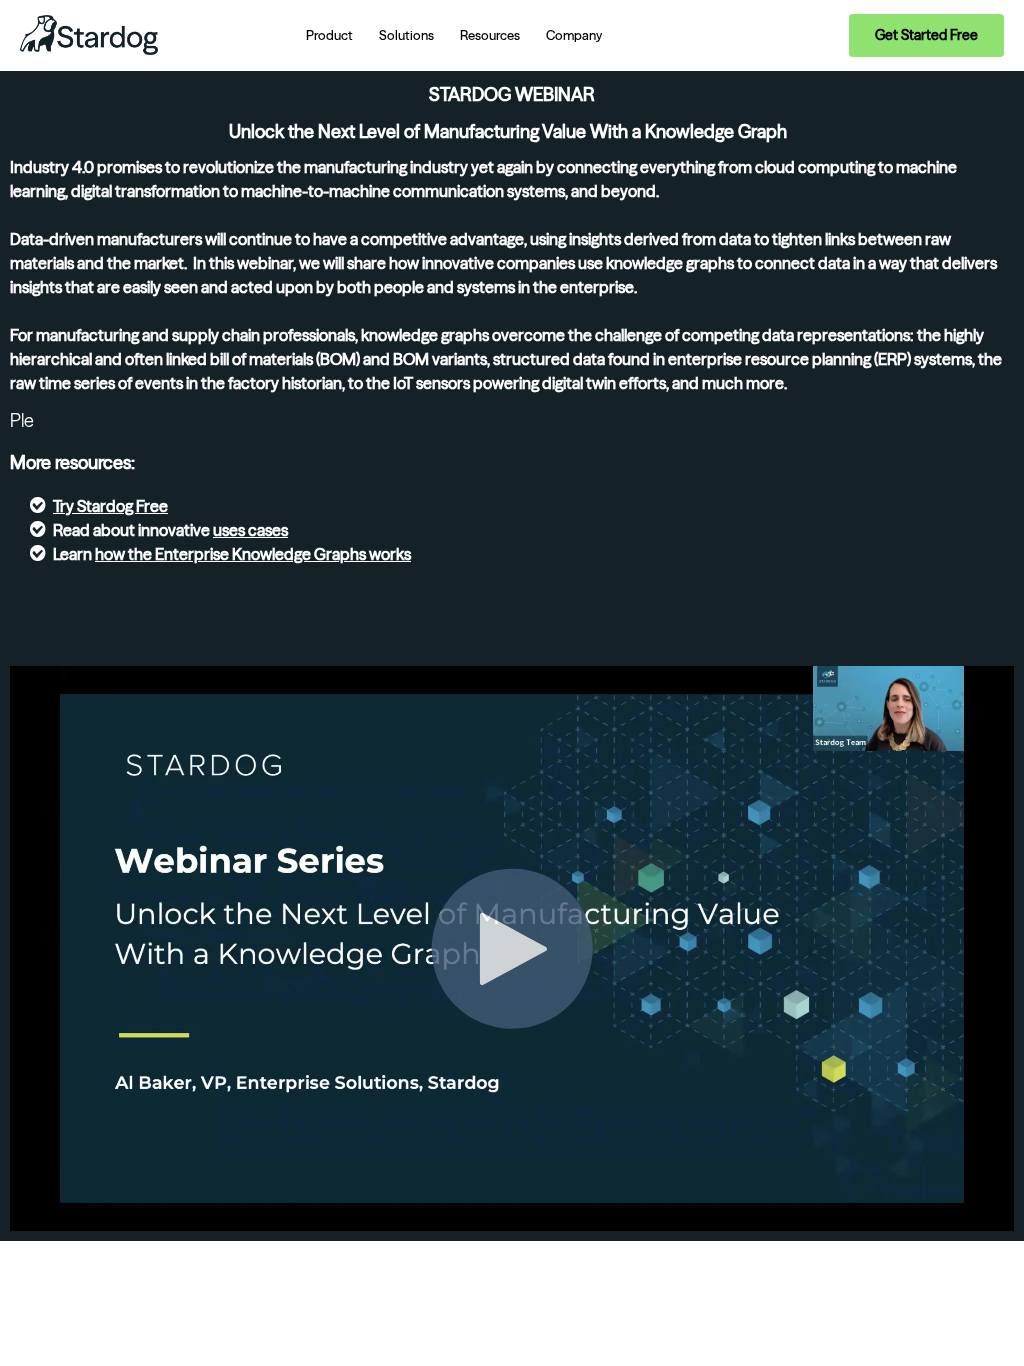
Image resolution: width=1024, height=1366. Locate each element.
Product (329, 35)
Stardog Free (122, 506)
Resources (490, 35)
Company (574, 35)
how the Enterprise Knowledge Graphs (230, 554)
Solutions (406, 35)
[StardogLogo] (89, 35)
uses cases (250, 530)
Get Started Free (926, 35)
